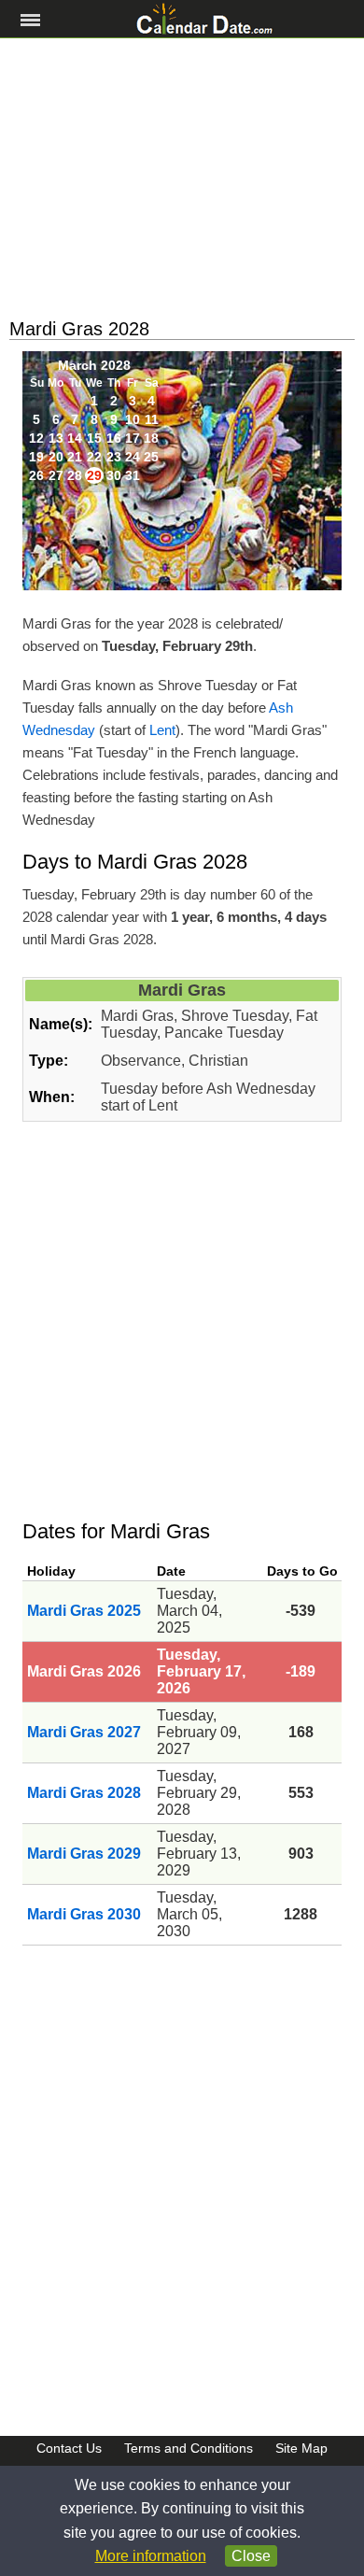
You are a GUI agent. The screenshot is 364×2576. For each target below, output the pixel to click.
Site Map (301, 2448)
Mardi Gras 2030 (84, 1914)
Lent (162, 730)
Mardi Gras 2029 (84, 1854)
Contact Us (69, 2448)
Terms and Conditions (189, 2448)
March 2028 (94, 365)
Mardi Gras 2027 (84, 1732)
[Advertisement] (182, 178)
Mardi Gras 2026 (84, 1671)
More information (151, 2556)
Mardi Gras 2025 (84, 1611)
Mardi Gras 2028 (84, 1793)
